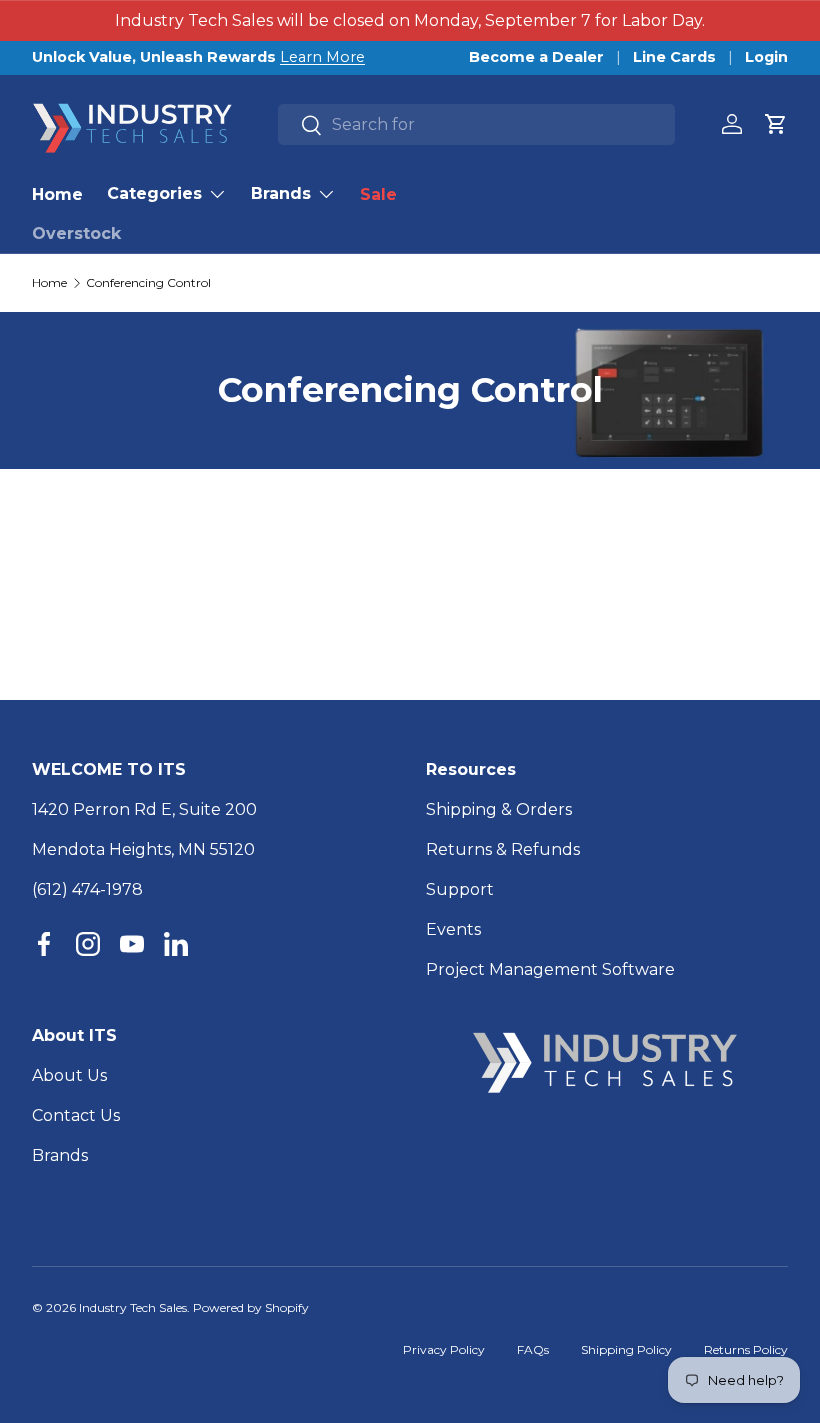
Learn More (322, 57)
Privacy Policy (444, 1349)
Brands (60, 1155)
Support (460, 889)
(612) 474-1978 (87, 889)
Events (453, 929)
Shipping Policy (626, 1349)
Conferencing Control (148, 283)
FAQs (533, 1349)
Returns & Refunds (503, 849)
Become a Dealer (536, 57)
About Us (69, 1075)
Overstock (76, 233)
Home (57, 194)
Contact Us (76, 1115)
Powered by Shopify (251, 1307)
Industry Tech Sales (133, 1307)
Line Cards (674, 57)
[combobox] (476, 124)
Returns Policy (746, 1349)
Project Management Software (550, 969)
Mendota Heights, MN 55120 (143, 849)
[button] (776, 124)
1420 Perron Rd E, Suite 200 (144, 809)
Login (766, 57)
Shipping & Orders (499, 809)
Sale (378, 194)
